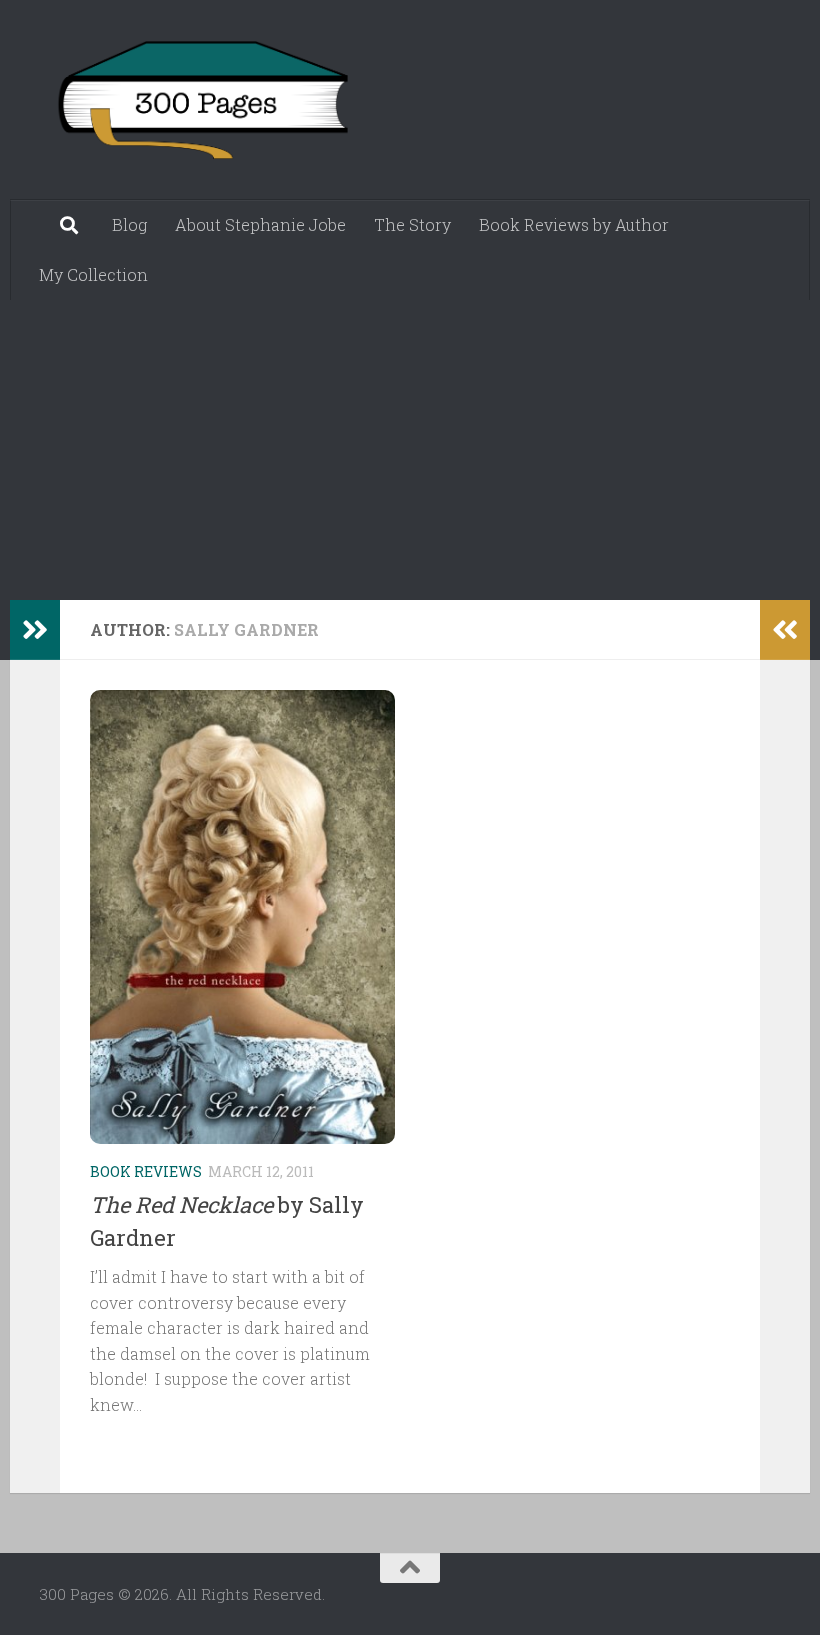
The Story (412, 224)
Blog (129, 224)
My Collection (93, 274)
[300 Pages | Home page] (200, 100)
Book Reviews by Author (574, 224)
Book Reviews (146, 1171)
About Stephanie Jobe (260, 224)
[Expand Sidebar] (35, 630)
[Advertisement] (410, 450)
